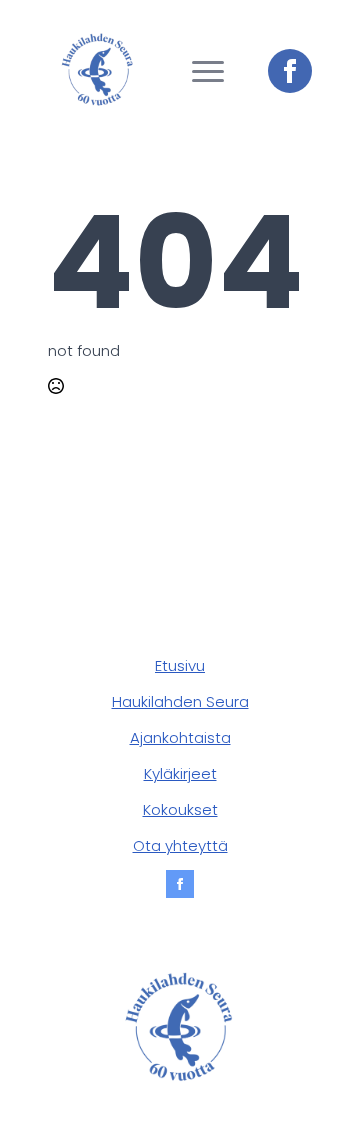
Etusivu (180, 665)
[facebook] (290, 71)
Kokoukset (180, 809)
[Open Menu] (208, 71)
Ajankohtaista (180, 737)
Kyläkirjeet (180, 773)
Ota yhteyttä (180, 845)
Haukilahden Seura (180, 701)
